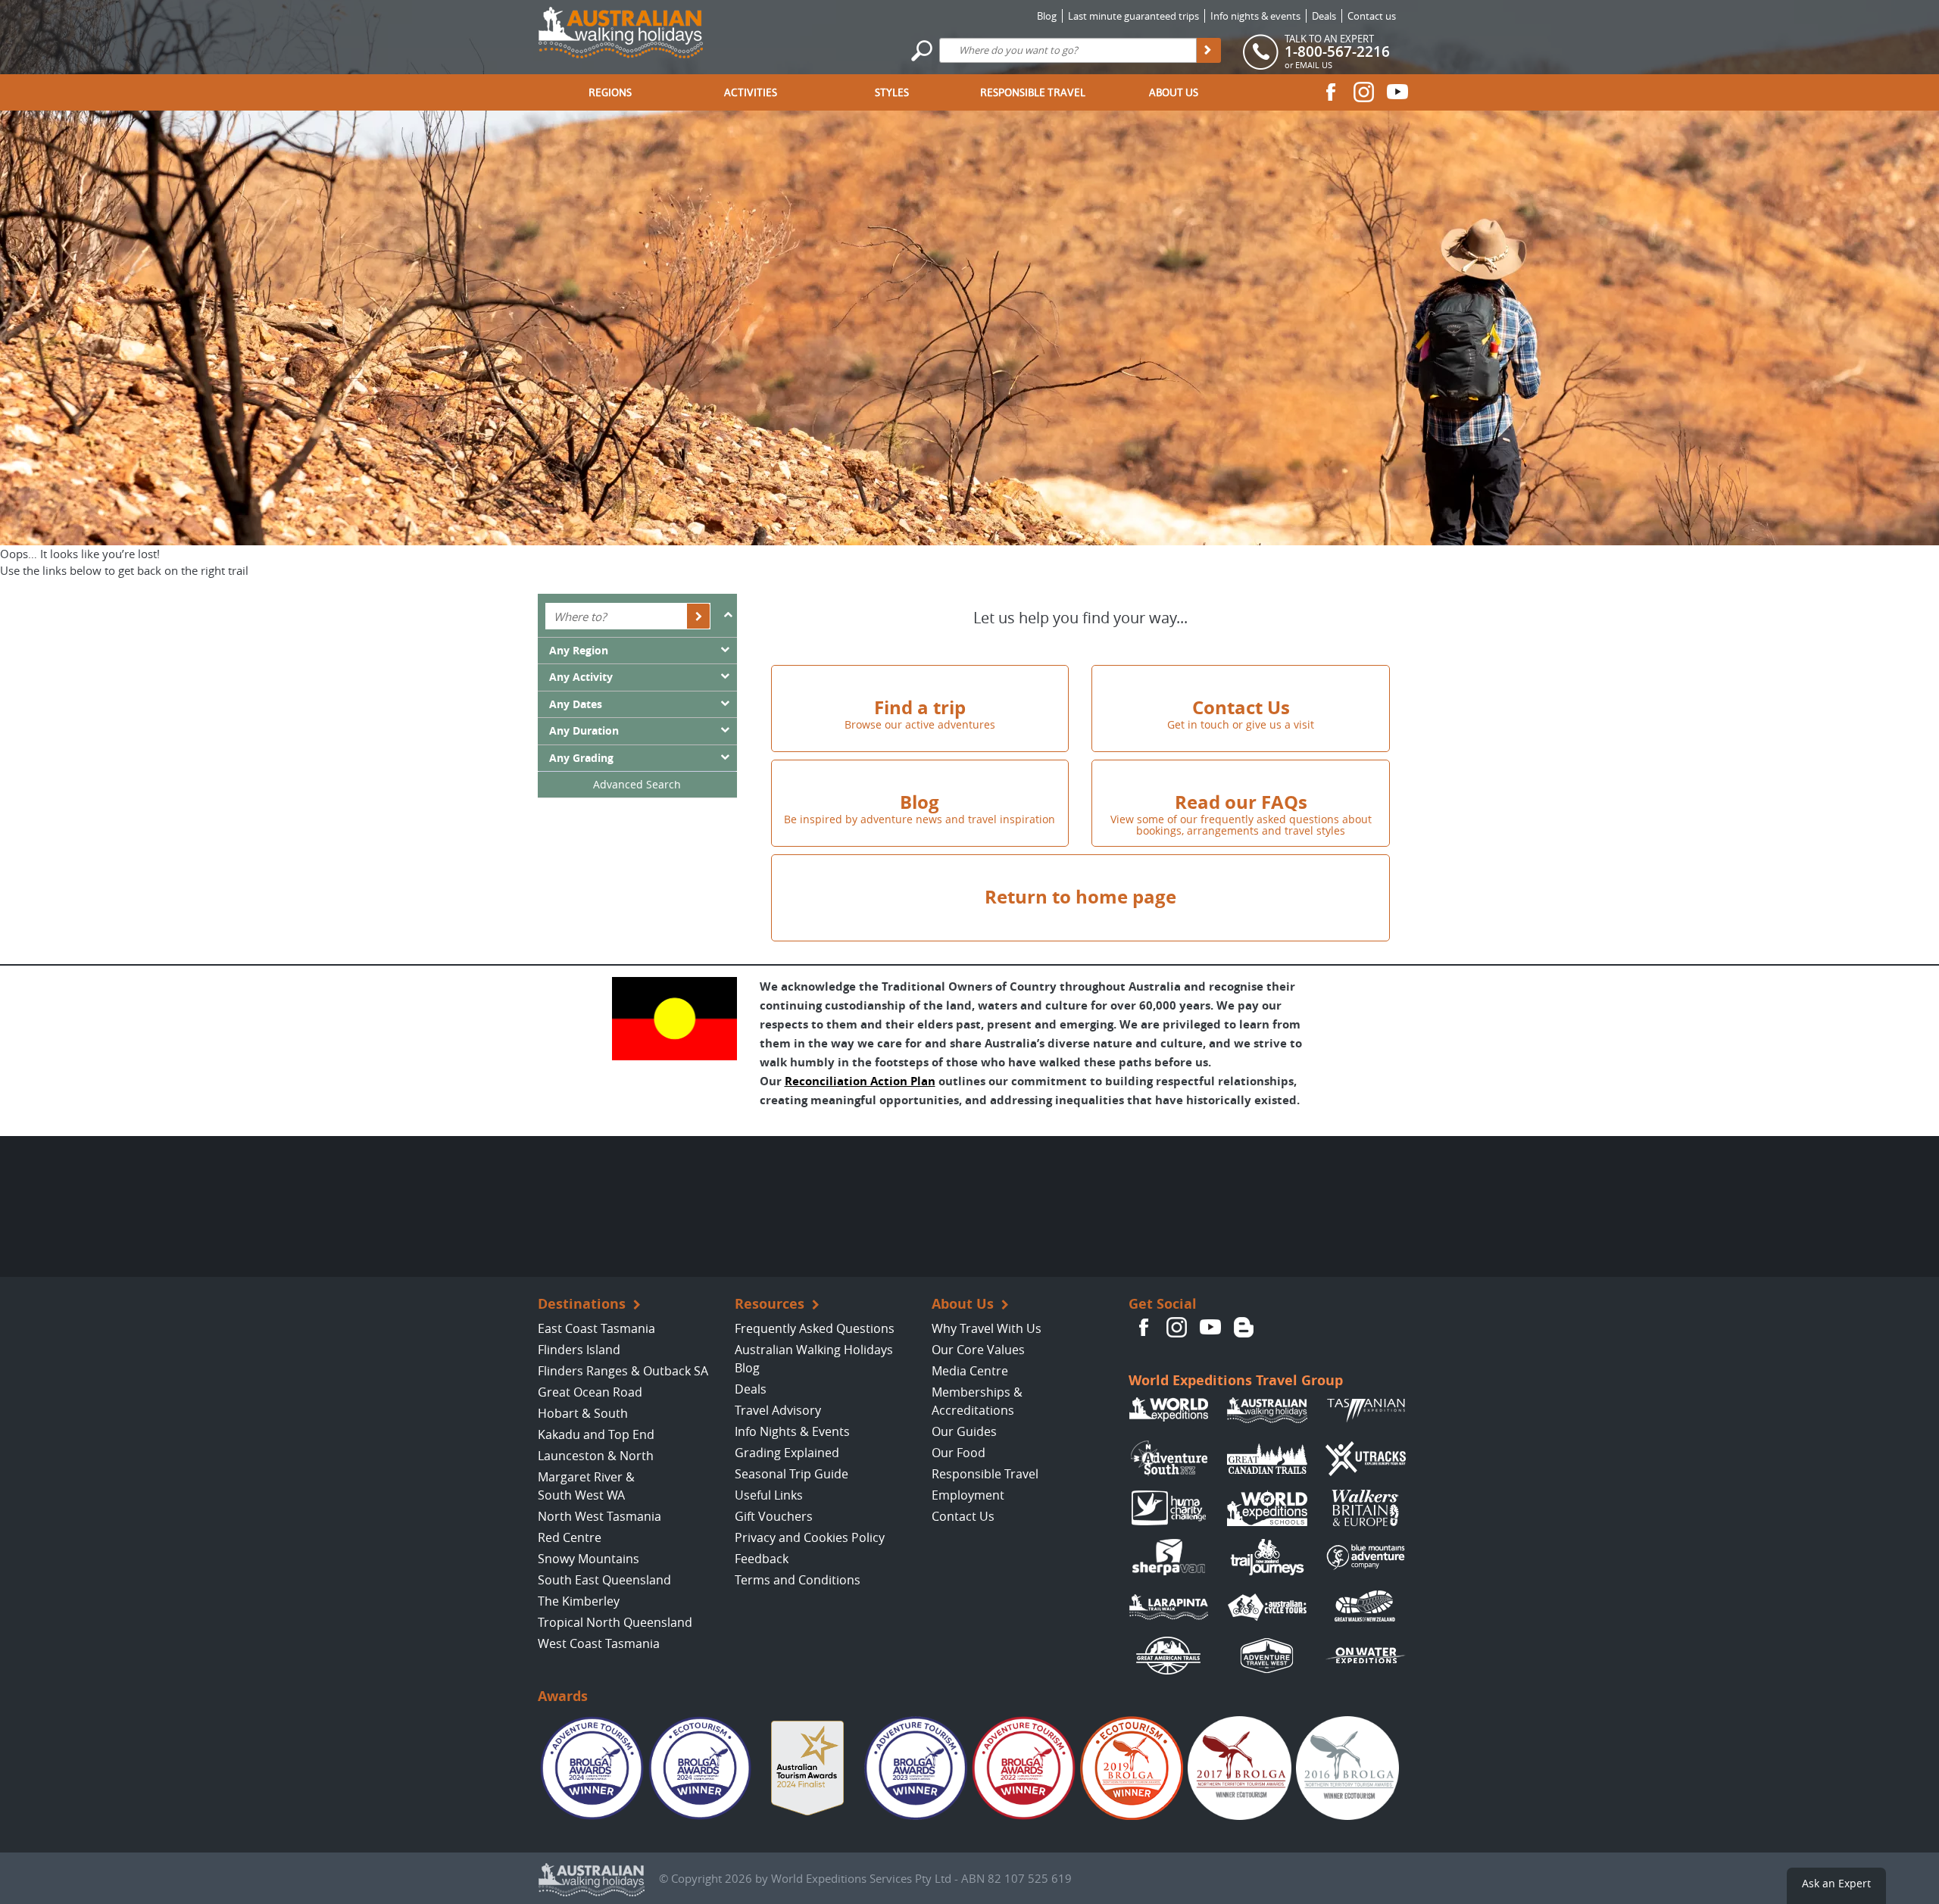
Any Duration (584, 731)
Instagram (1364, 92)
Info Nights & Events (792, 1431)
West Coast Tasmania (599, 1643)
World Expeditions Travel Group (1236, 1380)
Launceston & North (596, 1456)
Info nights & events (1255, 16)
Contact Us (963, 1516)
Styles (892, 92)
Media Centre (970, 1371)
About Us (1174, 92)
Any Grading (581, 758)
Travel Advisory (778, 1410)
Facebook (1331, 92)
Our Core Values (978, 1350)
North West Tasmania (599, 1516)
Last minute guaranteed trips (1133, 16)
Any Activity (581, 677)
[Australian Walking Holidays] (620, 29)
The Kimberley (579, 1601)
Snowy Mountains (589, 1559)
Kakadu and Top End (596, 1434)
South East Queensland (604, 1580)
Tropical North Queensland (615, 1622)
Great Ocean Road (590, 1392)
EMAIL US (1314, 65)
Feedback (762, 1559)
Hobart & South (583, 1413)
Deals (1324, 16)
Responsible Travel (1033, 92)
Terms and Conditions (798, 1580)
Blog (1047, 16)
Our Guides (964, 1431)
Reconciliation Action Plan (860, 1081)
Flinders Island (579, 1350)
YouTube (1397, 92)
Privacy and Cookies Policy (810, 1537)
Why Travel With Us (987, 1328)
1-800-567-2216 (1337, 52)
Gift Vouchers (774, 1516)
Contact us (1372, 16)
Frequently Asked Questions (815, 1328)
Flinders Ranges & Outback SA (623, 1371)
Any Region (579, 651)
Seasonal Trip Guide (792, 1474)
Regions (610, 92)
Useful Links (769, 1495)
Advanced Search (637, 784)
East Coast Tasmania (596, 1328)
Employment (968, 1495)
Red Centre (570, 1537)
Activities (751, 92)
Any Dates (576, 704)
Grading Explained (787, 1453)
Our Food (959, 1453)
